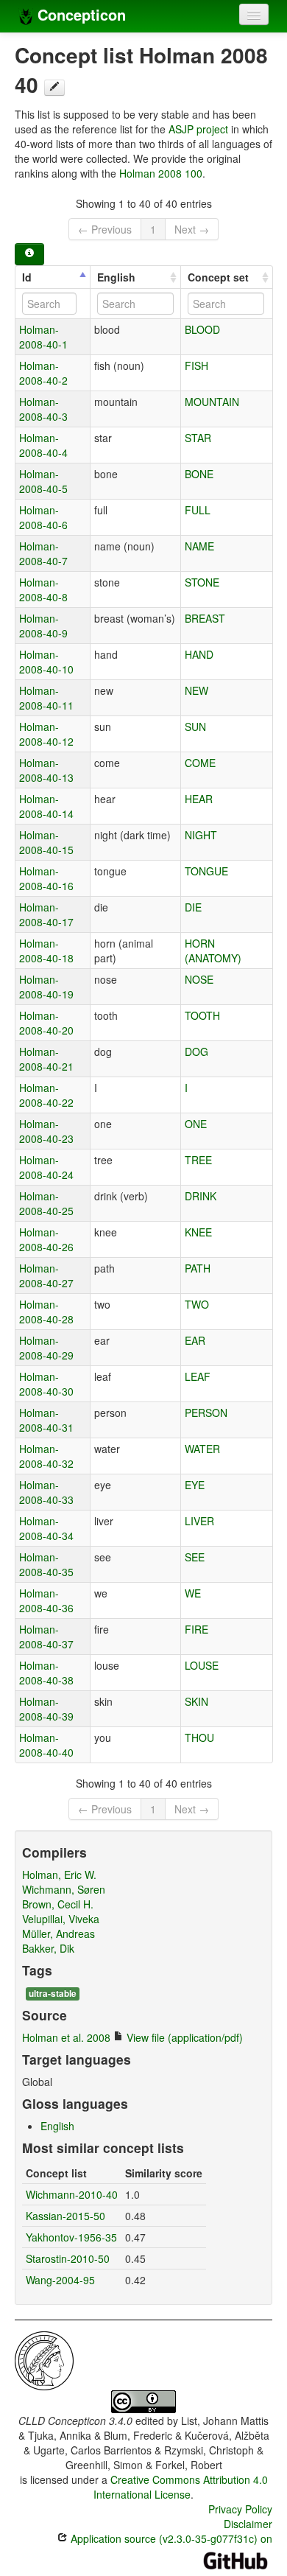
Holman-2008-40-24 (46, 1167)
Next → (192, 229)
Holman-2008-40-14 (46, 806)
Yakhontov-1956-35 (71, 2237)
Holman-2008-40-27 (46, 1275)
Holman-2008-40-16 (46, 878)
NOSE (199, 979)
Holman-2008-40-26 (46, 1239)
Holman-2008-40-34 (46, 1528)
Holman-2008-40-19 (46, 987)
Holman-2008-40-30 (46, 1384)
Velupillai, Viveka (61, 1919)
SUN (195, 727)
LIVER (199, 1521)
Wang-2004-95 (60, 2280)
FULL (198, 510)
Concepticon (79, 14)
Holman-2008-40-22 (46, 1095)
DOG (196, 1051)
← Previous (105, 229)
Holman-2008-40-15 (46, 842)
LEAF (198, 1376)
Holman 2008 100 (161, 173)
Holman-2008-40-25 (46, 1203)
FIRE (196, 1629)
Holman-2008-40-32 (46, 1456)
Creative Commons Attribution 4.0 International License (181, 2487)
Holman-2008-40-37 (46, 1637)
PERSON (206, 1413)
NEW (196, 690)
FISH (196, 365)
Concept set (218, 277)
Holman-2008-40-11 (46, 698)
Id (27, 277)
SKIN (196, 1701)
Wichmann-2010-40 (72, 2194)
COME (200, 763)
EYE (195, 1485)
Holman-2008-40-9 (43, 626)
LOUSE (202, 1665)
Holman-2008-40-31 (46, 1420)
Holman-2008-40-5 (43, 481)
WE (193, 1593)
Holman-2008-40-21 (46, 1059)
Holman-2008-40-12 (46, 734)
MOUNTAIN (212, 402)
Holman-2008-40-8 (43, 589)
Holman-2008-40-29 (46, 1348)
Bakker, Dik (48, 1948)
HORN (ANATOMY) (213, 951)
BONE (199, 474)
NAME (199, 546)
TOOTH (202, 1015)
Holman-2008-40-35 (46, 1564)
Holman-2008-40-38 (46, 1673)
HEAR (199, 799)
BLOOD (202, 329)
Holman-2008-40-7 (43, 553)
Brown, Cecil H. (58, 1904)
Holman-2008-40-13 (46, 770)
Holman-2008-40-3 (43, 409)
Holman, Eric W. (59, 1875)
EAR (195, 1340)
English (116, 277)
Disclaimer (248, 2524)
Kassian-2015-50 (65, 2216)
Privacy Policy (240, 2509)
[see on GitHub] (54, 88)
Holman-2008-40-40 (46, 1745)
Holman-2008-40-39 (46, 1709)
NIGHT (201, 835)
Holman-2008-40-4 (43, 445)
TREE (198, 1160)
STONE (202, 582)
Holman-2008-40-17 (46, 914)
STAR (198, 438)
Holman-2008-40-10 (46, 662)
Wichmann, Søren (64, 1889)
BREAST (205, 618)
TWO (197, 1304)
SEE (195, 1557)
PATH (198, 1268)
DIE (193, 907)
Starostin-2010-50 (68, 2258)
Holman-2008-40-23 (46, 1131)
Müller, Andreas (59, 1933)
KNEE (198, 1232)
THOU (199, 1737)
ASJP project (198, 129)
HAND (199, 654)
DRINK (201, 1196)
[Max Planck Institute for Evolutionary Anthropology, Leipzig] (44, 2359)
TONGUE (206, 871)
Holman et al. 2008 (66, 2037)
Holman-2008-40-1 (43, 337)
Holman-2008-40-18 (46, 951)
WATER (202, 1449)
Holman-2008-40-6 (43, 517)
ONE (196, 1124)
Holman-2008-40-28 (46, 1312)
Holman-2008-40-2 (43, 373)
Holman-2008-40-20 (46, 1023)
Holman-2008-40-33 (46, 1492)
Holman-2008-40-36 (46, 1600)
